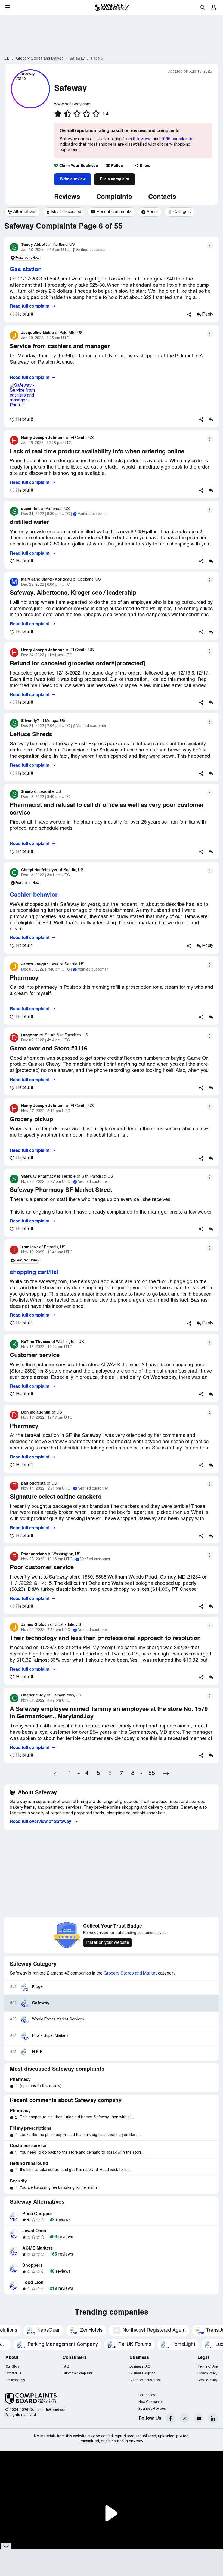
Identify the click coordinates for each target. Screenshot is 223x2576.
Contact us (13, 2373)
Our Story (13, 2367)
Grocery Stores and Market (130, 1973)
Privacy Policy (207, 2373)
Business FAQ (140, 2367)
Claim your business (145, 2380)
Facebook (170, 2418)
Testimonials (15, 2380)
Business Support (142, 2373)
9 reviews (142, 139)
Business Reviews (152, 2409)
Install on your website (108, 1943)
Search (203, 7)
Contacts (162, 197)
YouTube (199, 2418)
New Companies (151, 2402)
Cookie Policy (207, 2380)
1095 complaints (176, 139)
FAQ (66, 2367)
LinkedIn (213, 2418)
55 (152, 1774)
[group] (22, 212)
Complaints (114, 197)
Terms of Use (207, 2367)
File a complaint (115, 179)
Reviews (67, 197)
